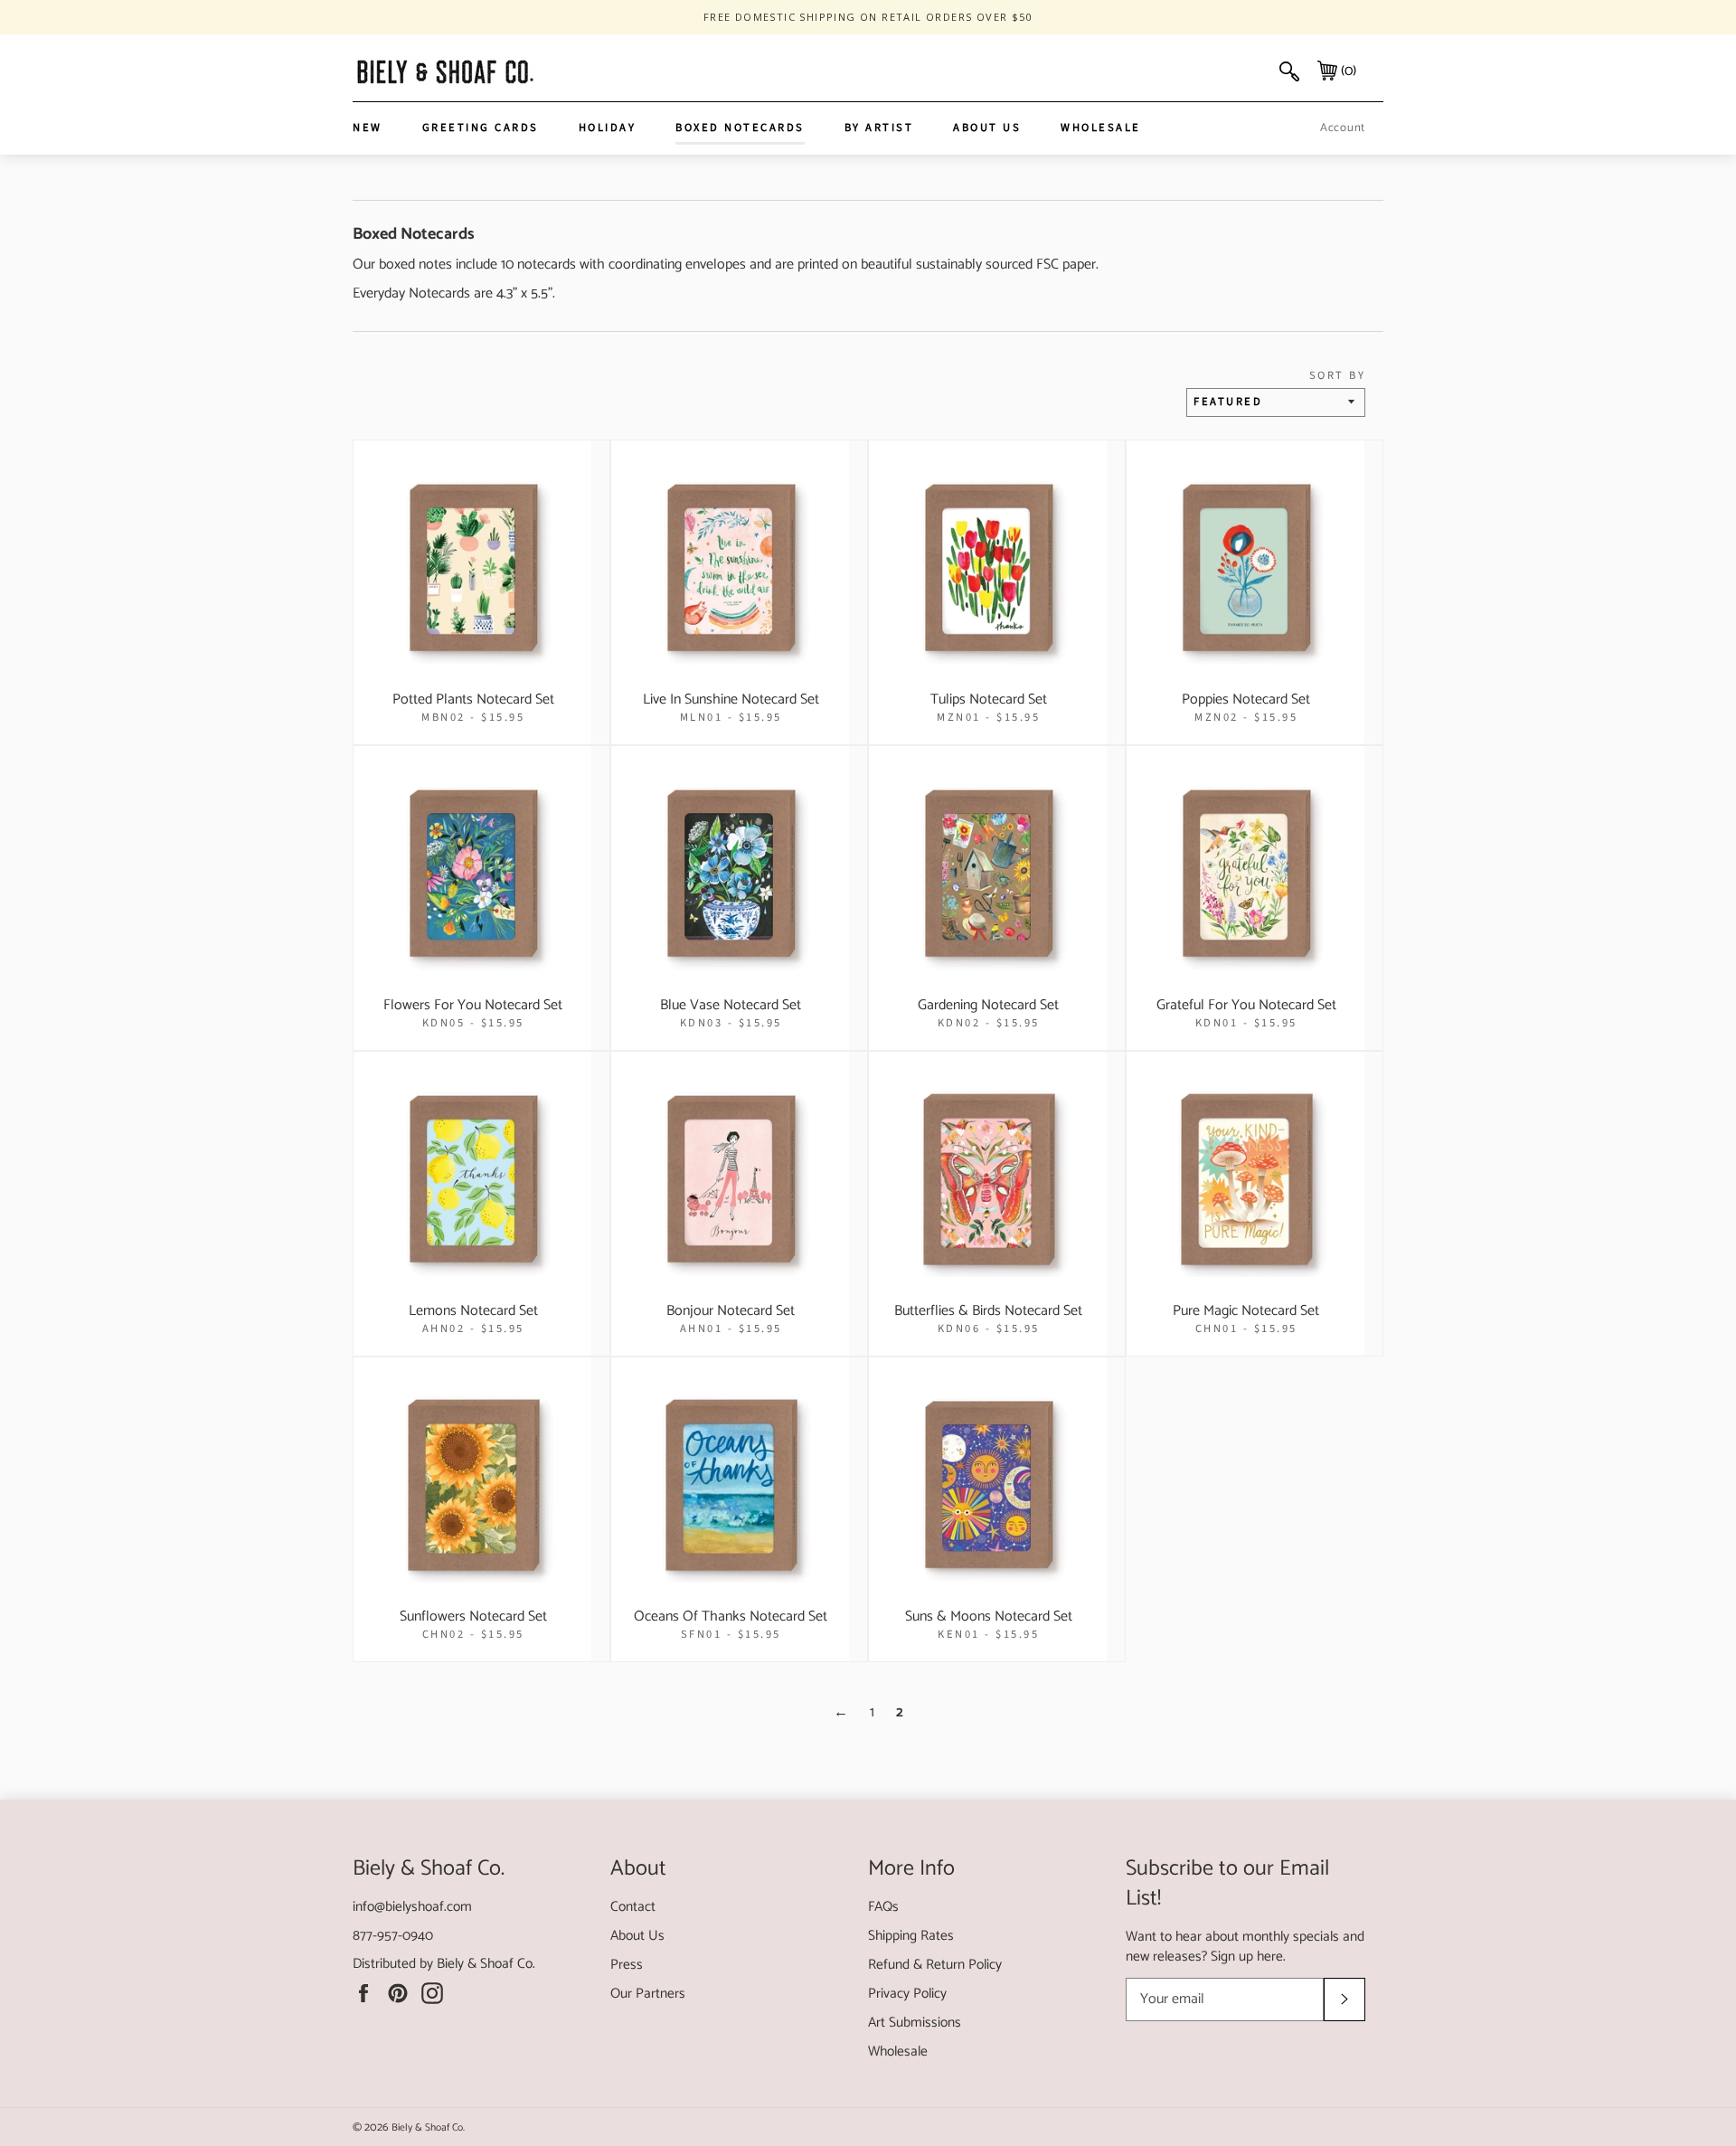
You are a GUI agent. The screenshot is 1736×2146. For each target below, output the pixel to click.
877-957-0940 (393, 1936)
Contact (633, 1907)
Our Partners (648, 1994)
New (368, 128)
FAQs (883, 1907)
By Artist (879, 128)
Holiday (608, 128)
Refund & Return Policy (935, 1965)
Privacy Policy (907, 1994)
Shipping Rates (911, 1936)
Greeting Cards (481, 128)
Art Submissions (915, 2023)
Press (627, 1965)
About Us (987, 128)
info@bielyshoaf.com (412, 1907)
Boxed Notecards (740, 128)
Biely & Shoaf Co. (486, 1964)
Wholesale (1101, 128)
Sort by (1337, 376)
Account (1343, 128)
